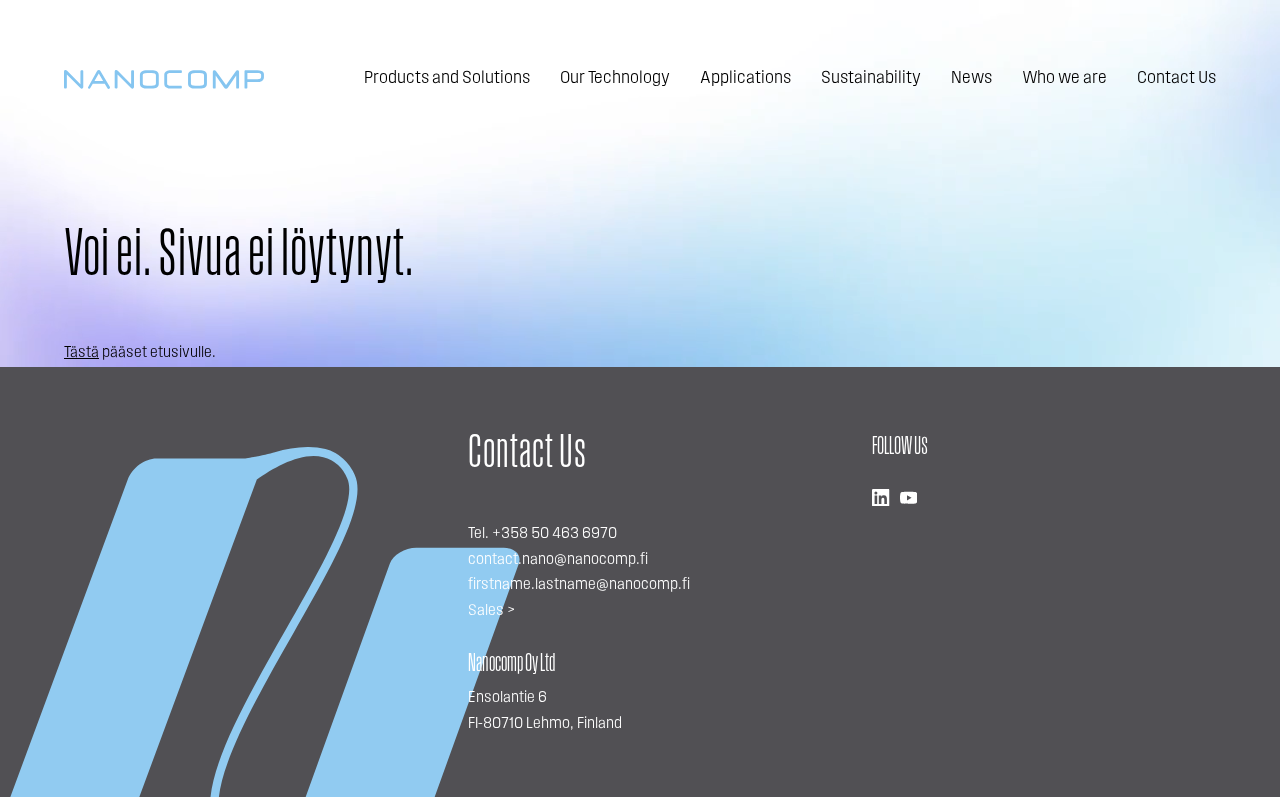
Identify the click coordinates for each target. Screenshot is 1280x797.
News (971, 79)
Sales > (491, 611)
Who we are (1064, 79)
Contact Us (1176, 79)
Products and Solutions (447, 79)
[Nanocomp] (164, 79)
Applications (745, 79)
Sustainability (871, 79)
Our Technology (615, 79)
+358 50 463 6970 (554, 534)
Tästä (81, 353)
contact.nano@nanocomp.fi (558, 560)
